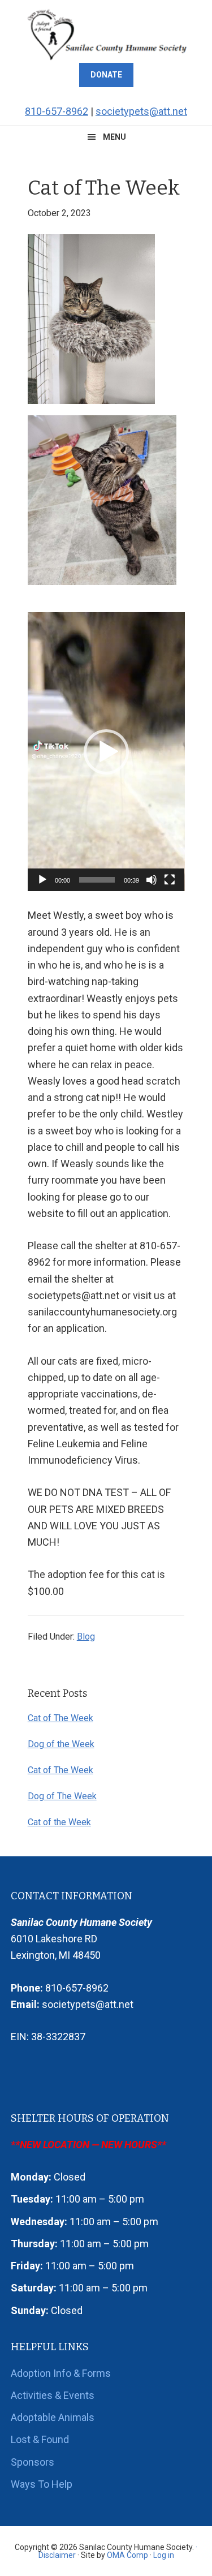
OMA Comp (127, 2555)
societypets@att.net (141, 111)
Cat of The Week (60, 1718)
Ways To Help (42, 2484)
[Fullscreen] (170, 880)
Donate (106, 75)
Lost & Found (40, 2439)
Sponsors (33, 2462)
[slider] (97, 880)
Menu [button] (114, 137)
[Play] (42, 880)
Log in (164, 2555)
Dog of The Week (62, 1796)
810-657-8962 (57, 111)
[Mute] (152, 880)
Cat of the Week (59, 1822)
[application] (106, 752)
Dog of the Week (61, 1744)
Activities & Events (53, 2395)
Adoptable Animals (53, 2417)
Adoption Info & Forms (61, 2373)
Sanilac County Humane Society (106, 34)
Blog (86, 1637)
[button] (106, 752)
